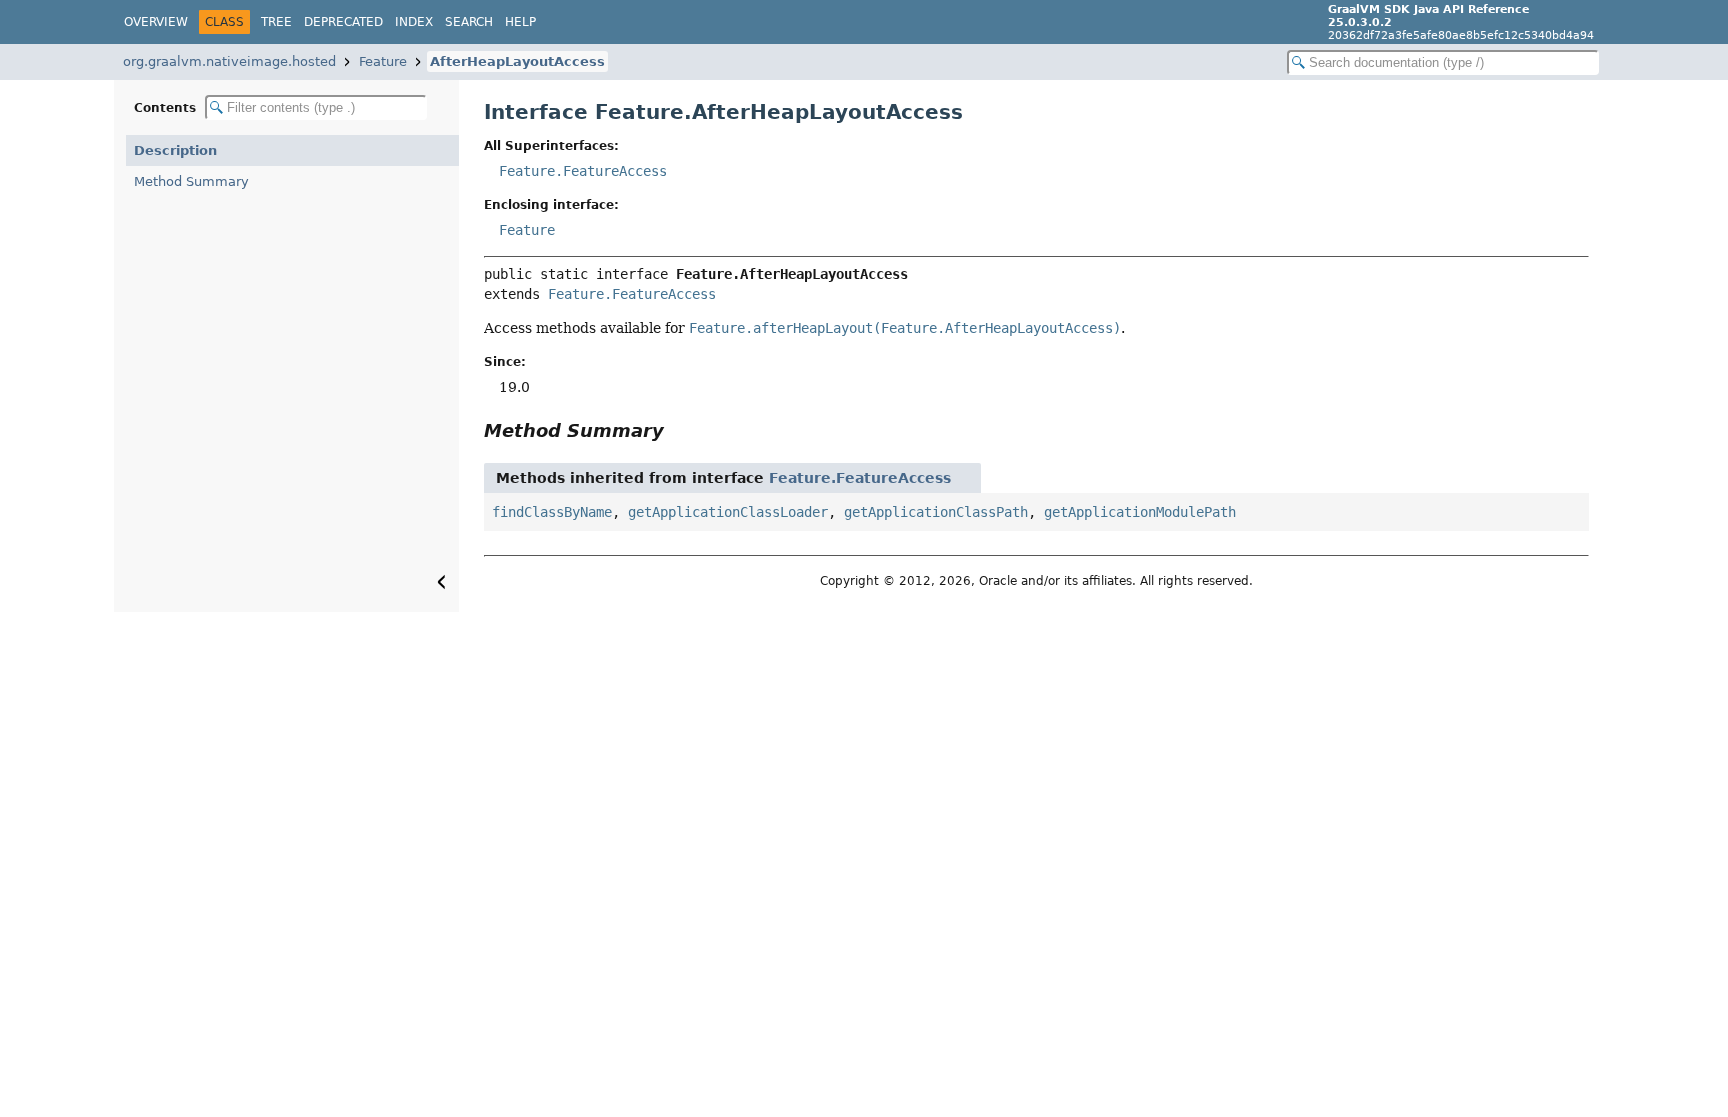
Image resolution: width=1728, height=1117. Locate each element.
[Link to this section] (678, 430)
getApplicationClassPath (936, 512)
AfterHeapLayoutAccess (517, 61)
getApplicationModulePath (1140, 512)
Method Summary (191, 181)
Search (469, 22)
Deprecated (343, 22)
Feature (383, 61)
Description (175, 150)
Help (520, 22)
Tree (276, 22)
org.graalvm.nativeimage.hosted (229, 61)
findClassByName (552, 512)
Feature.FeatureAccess (583, 171)
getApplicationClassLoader (728, 512)
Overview (156, 22)
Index (414, 22)
